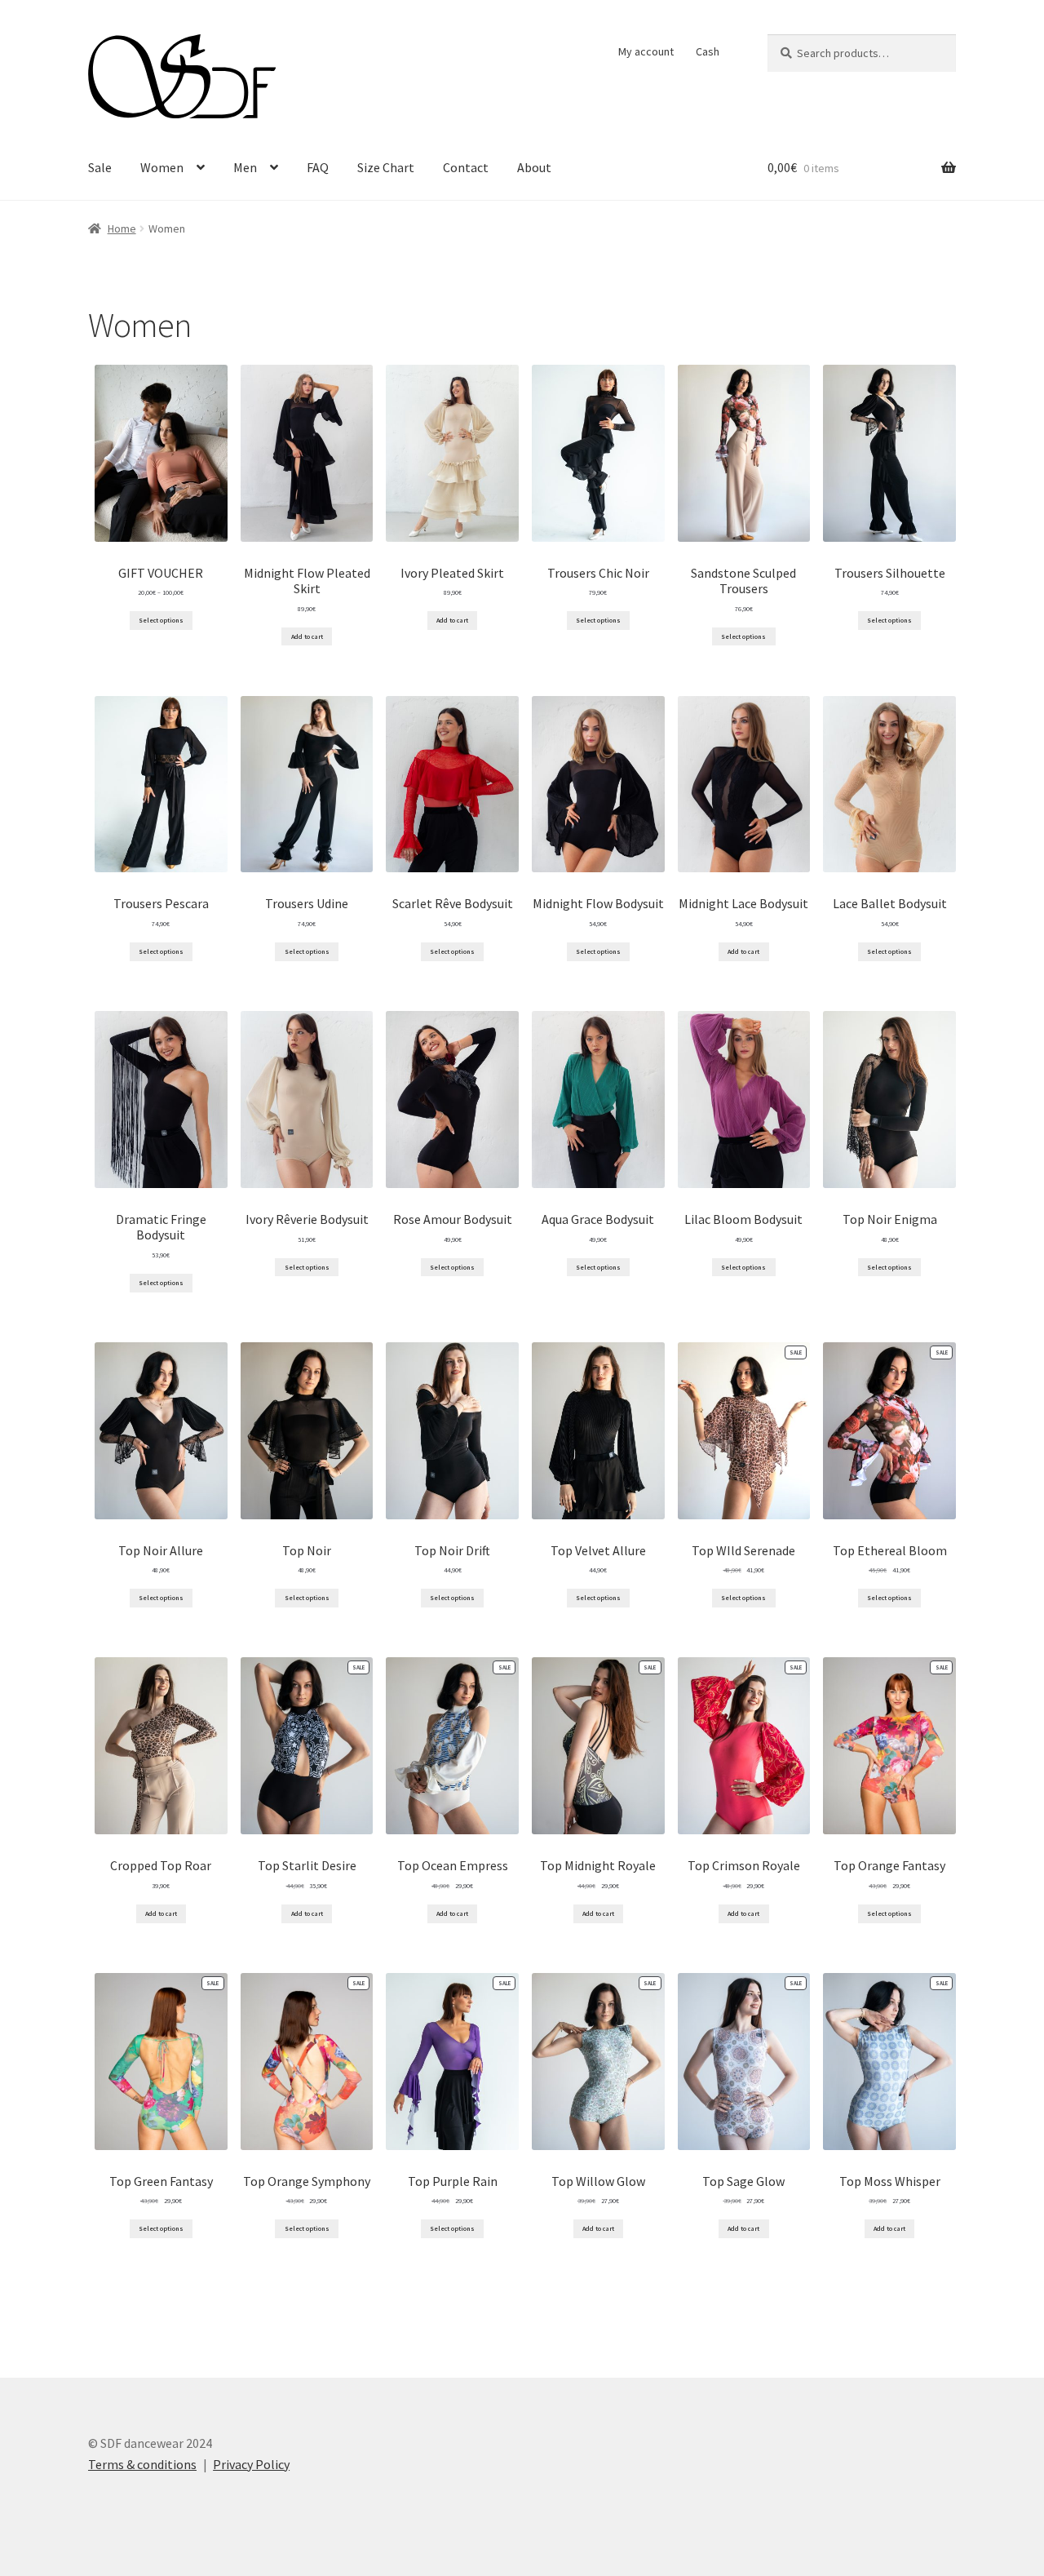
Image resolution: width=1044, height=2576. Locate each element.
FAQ (318, 167)
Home (122, 228)
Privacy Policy (251, 2464)
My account (646, 51)
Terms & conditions (142, 2464)
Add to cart (307, 636)
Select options (161, 620)
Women (162, 167)
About (534, 167)
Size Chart (386, 167)
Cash (708, 51)
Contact (466, 167)
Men (245, 167)
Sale (100, 167)
